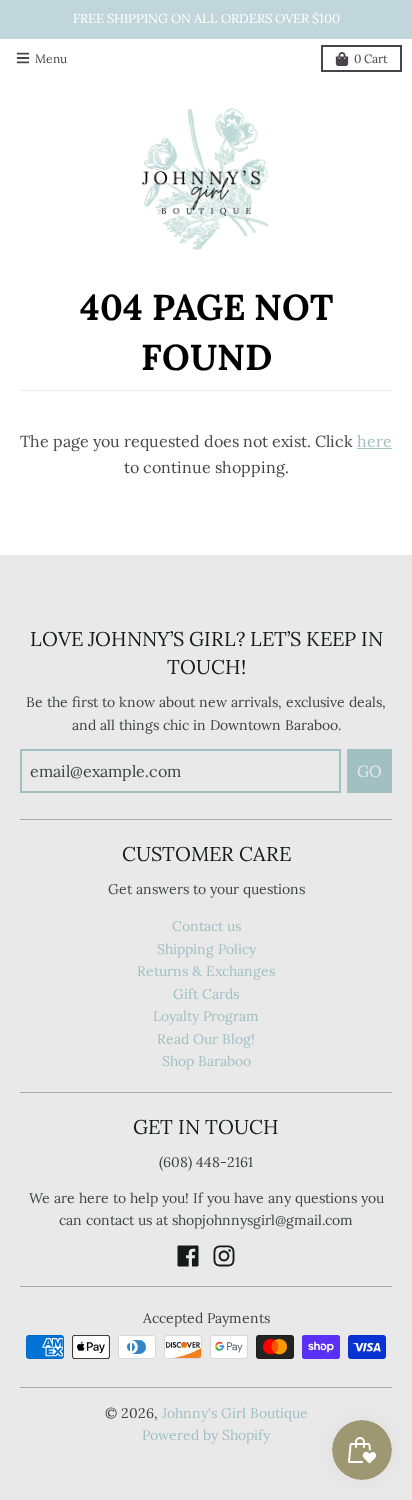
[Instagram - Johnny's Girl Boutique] (224, 1256)
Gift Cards (206, 994)
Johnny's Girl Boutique (235, 1413)
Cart (371, 58)
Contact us (206, 926)
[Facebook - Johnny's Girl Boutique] (188, 1256)
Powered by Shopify (206, 1435)
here (374, 441)
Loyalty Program (206, 1016)
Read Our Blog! (206, 1039)
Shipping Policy (206, 949)
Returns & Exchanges (206, 971)
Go (369, 771)
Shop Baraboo (206, 1061)
